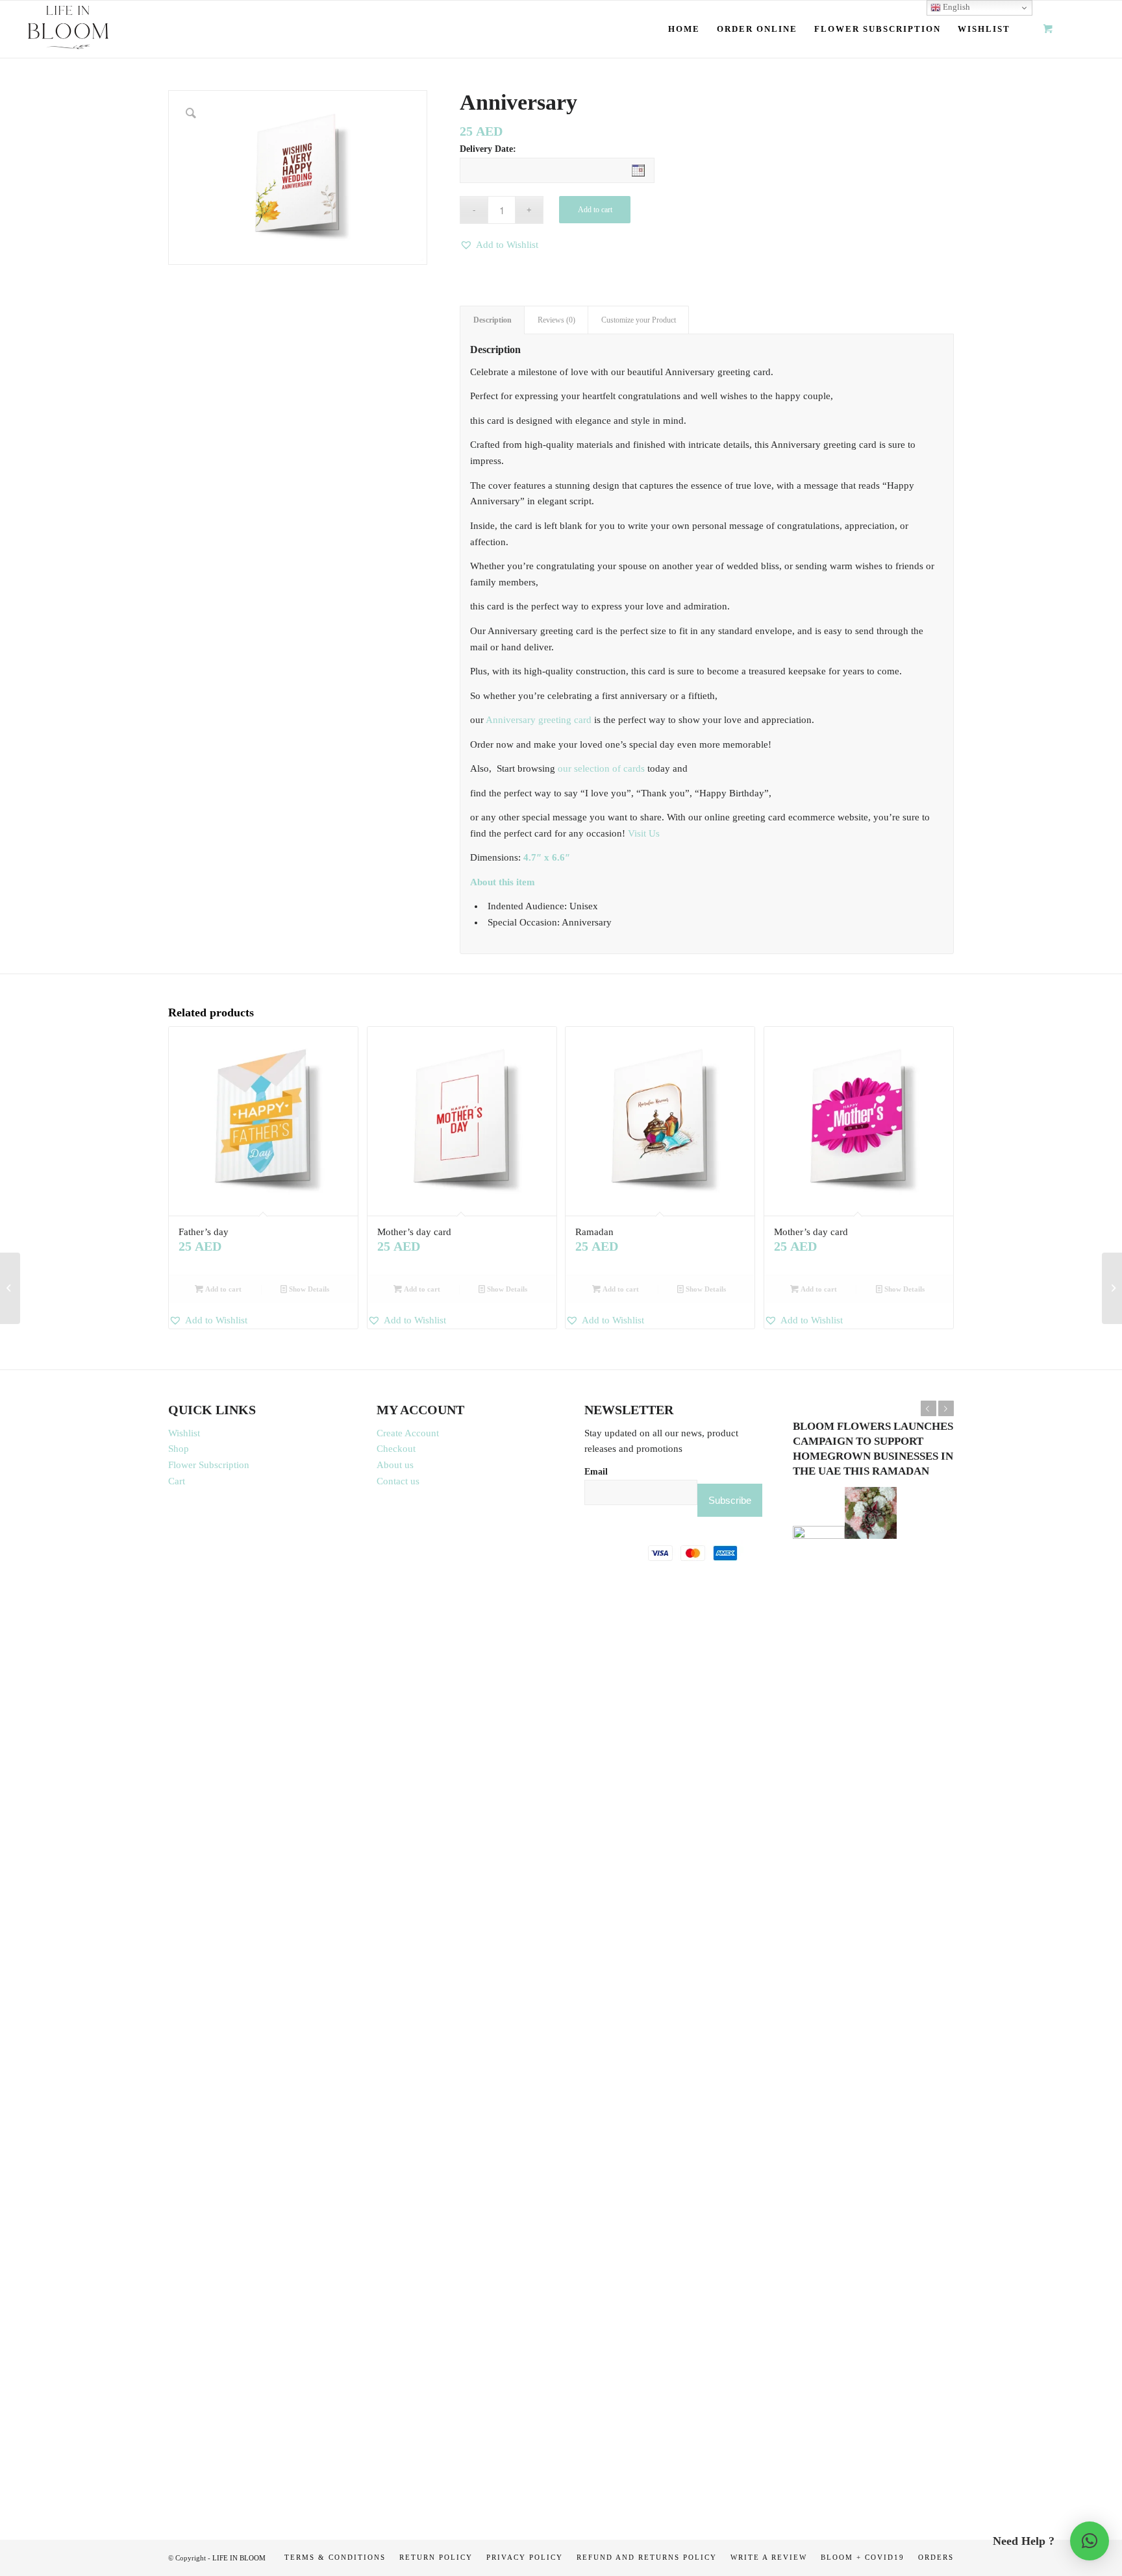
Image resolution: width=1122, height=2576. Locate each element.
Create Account (408, 1433)
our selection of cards (601, 768)
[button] (499, 245)
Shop (179, 1449)
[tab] (492, 320)
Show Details (308, 1289)
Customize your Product (639, 320)
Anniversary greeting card (539, 720)
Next (946, 1408)
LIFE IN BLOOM (239, 2558)
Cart (177, 1481)
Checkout (396, 1449)
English (955, 7)
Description (492, 320)
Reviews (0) (556, 320)
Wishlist (184, 1433)
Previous (929, 1408)
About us (395, 1465)
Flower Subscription (209, 1465)
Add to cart (595, 210)
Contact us (398, 1481)
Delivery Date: (488, 149)
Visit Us (644, 833)
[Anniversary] (10, 1288)
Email (596, 1472)
